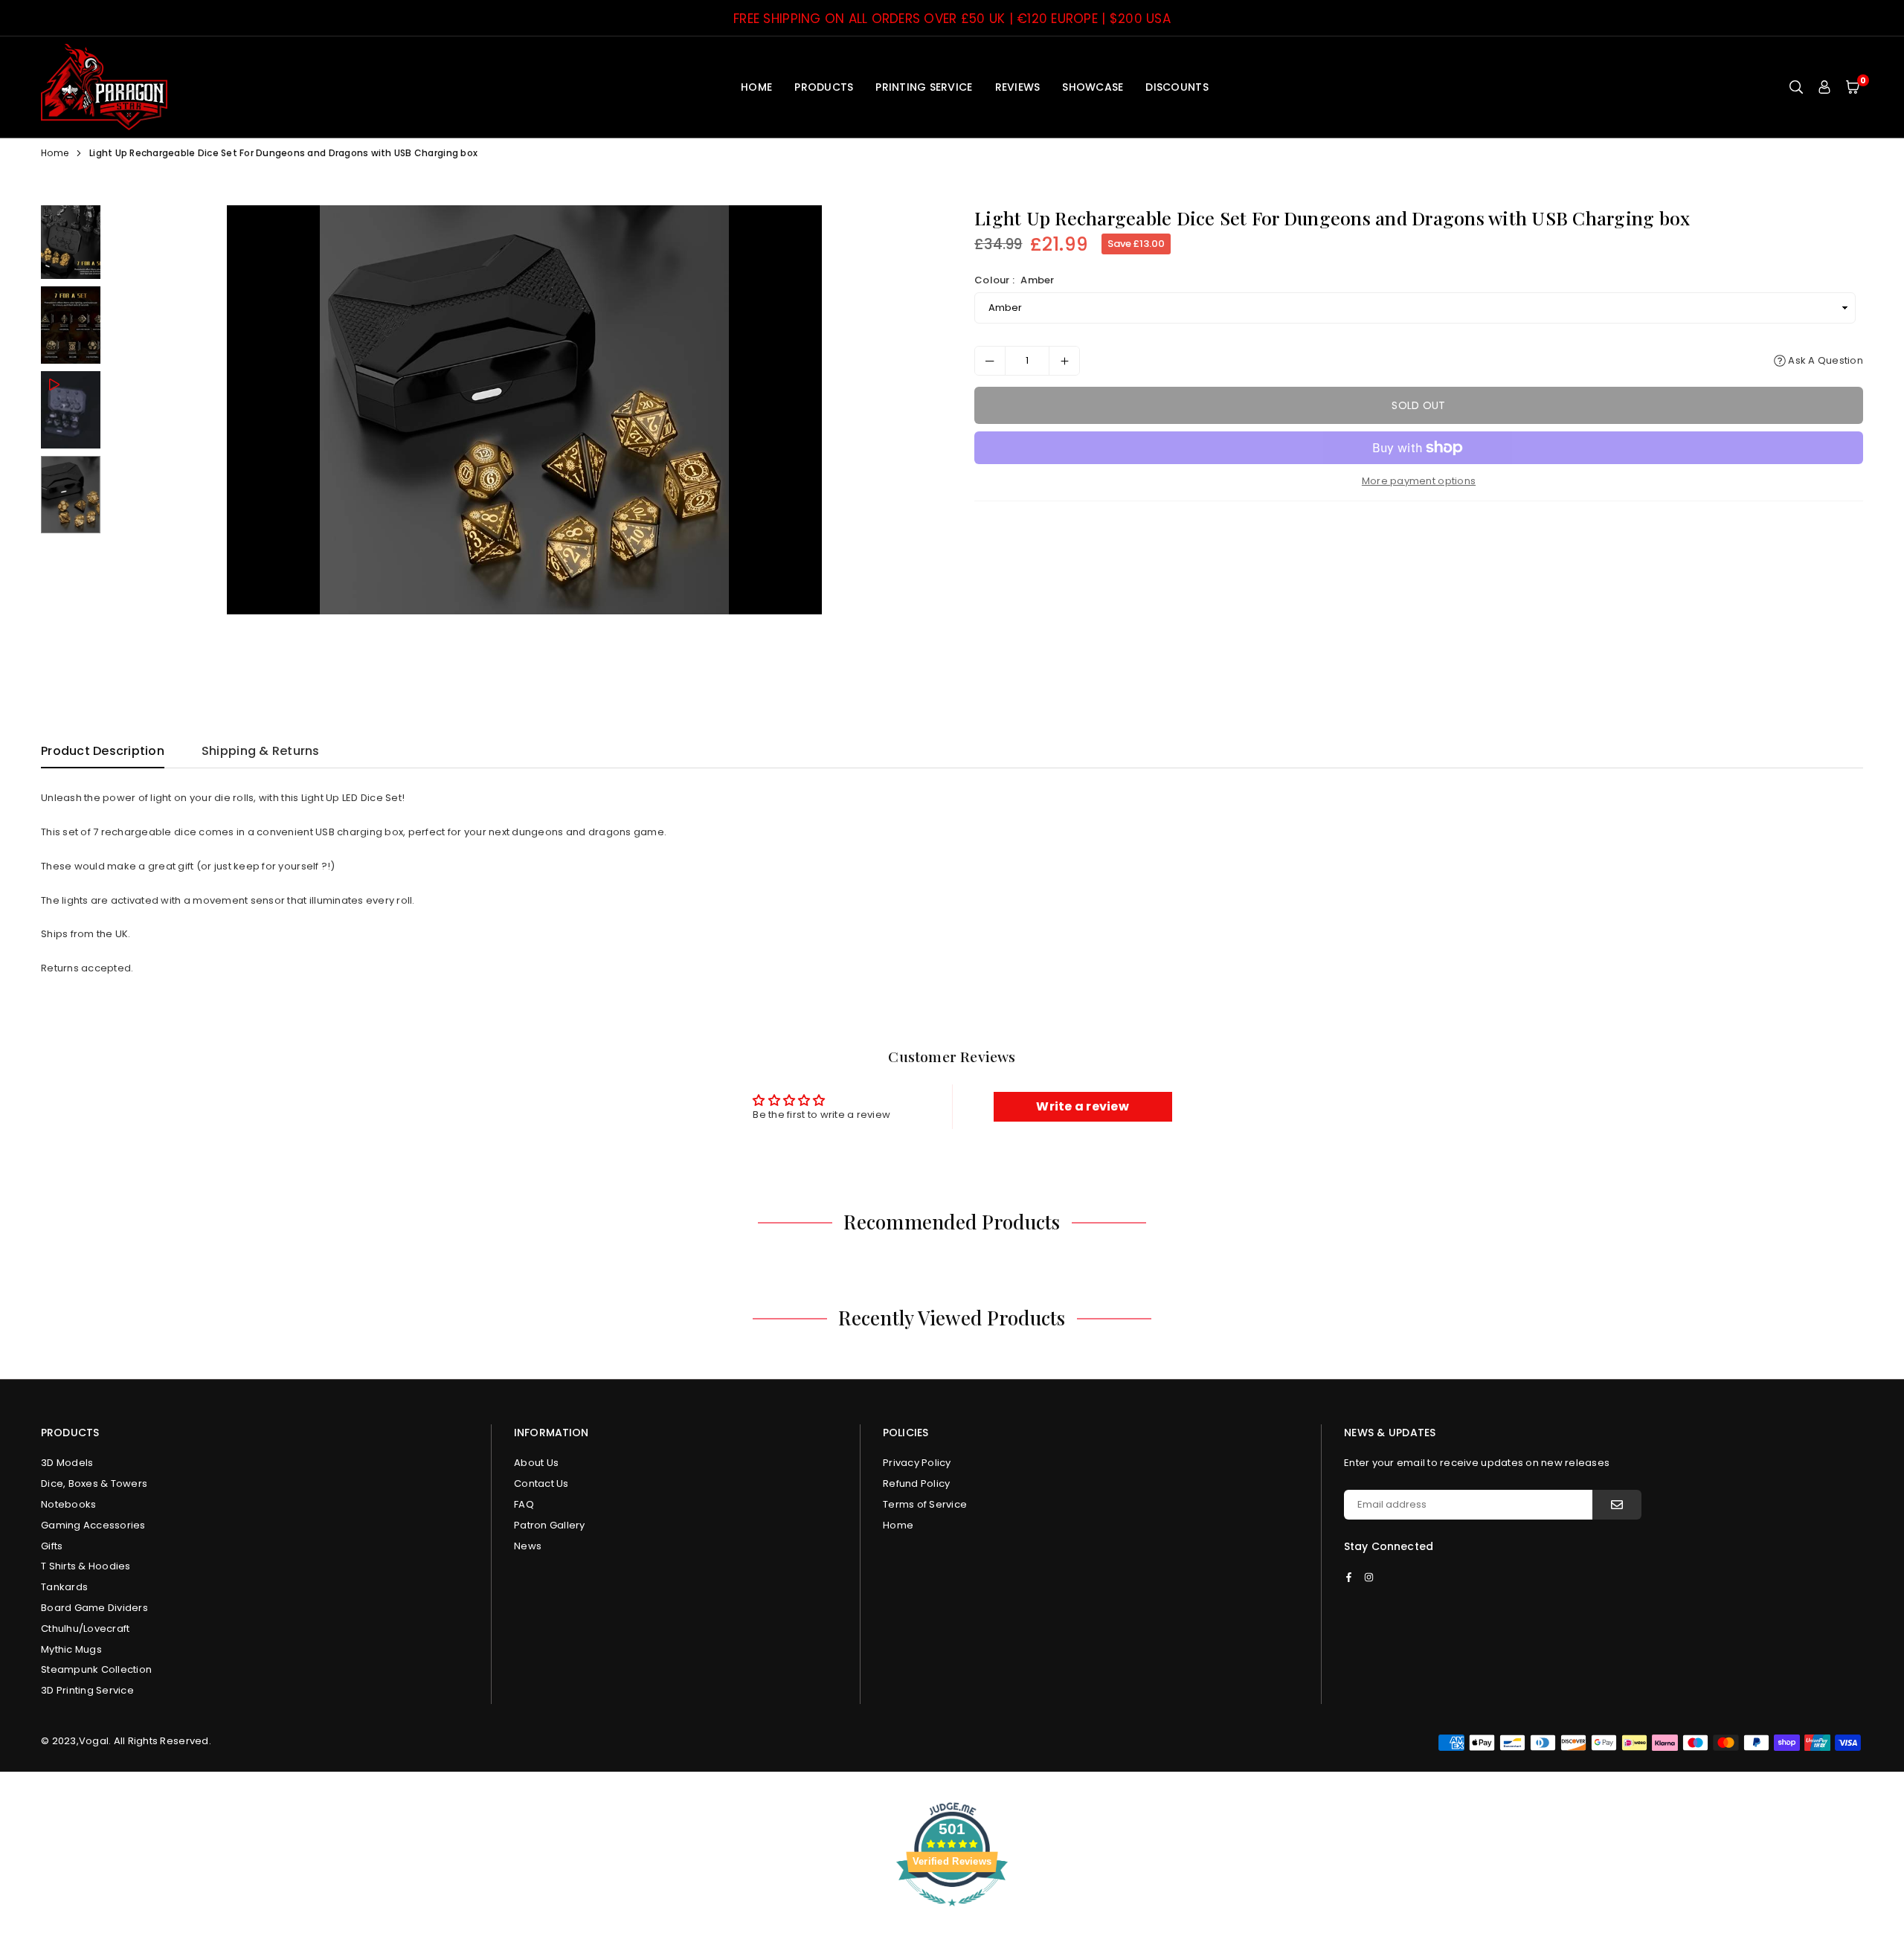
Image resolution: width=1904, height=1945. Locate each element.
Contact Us (541, 1483)
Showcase (1093, 87)
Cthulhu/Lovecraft (85, 1629)
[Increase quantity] (1064, 361)
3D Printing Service (87, 1690)
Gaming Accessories (93, 1525)
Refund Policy (916, 1483)
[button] (1853, 87)
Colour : (1014, 280)
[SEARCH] (1796, 87)
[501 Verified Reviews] (952, 1914)
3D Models (67, 1463)
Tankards (64, 1587)
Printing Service (924, 87)
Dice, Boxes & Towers (94, 1483)
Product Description (103, 751)
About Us (536, 1463)
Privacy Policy (917, 1463)
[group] (524, 410)
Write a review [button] (1083, 1106)
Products (824, 87)
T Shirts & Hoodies (86, 1566)
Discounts (1177, 87)
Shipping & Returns (261, 751)
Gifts (52, 1546)
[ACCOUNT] (1824, 87)
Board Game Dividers (94, 1608)
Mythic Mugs (71, 1649)
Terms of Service (925, 1504)
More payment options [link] (1419, 481)
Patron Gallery (550, 1525)
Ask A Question (1824, 360)
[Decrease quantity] (990, 361)
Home (756, 87)
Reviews (1018, 87)
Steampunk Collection (96, 1669)
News (528, 1546)
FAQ (524, 1504)
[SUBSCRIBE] (1617, 1505)
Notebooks (68, 1504)
